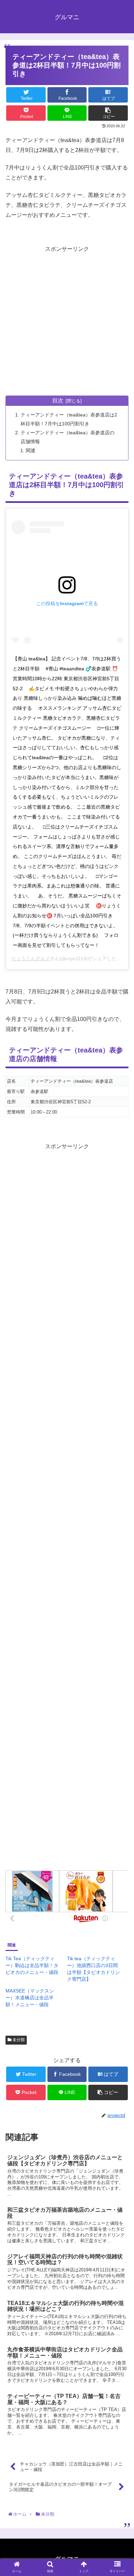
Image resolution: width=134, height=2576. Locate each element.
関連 (31, 450)
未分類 (18, 2040)
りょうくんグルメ (31, 958)
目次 (58, 401)
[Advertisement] (67, 321)
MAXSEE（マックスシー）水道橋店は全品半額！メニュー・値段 (30, 1998)
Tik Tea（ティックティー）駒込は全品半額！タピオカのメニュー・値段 (32, 1965)
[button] (120, 1350)
